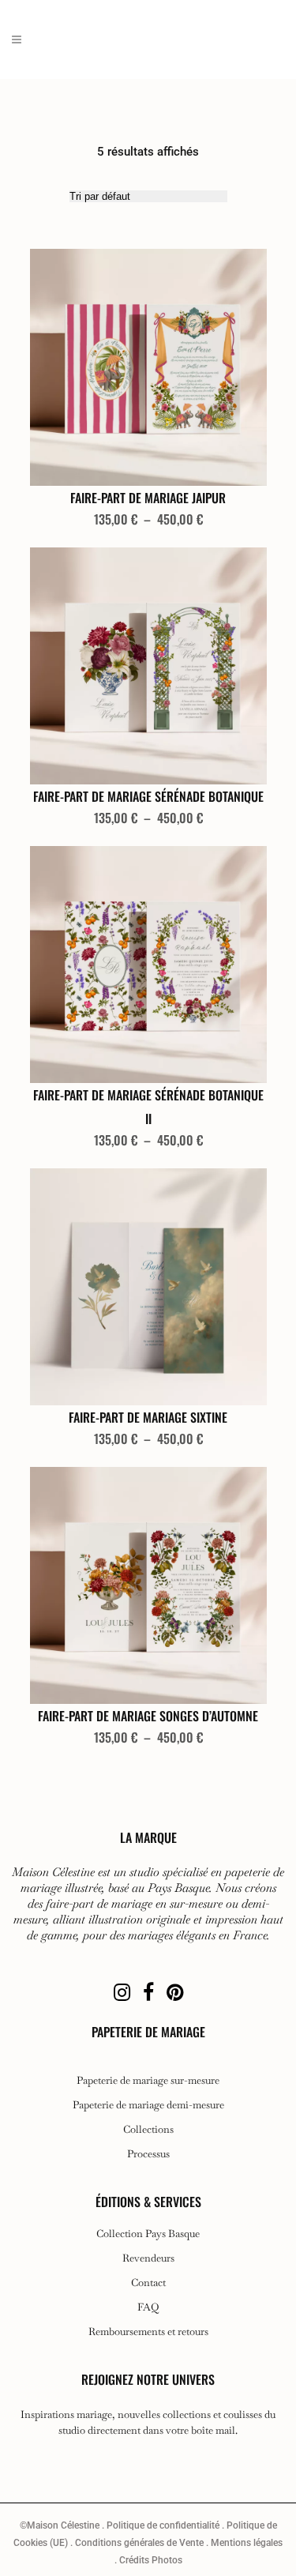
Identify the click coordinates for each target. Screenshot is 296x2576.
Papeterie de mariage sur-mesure (148, 2081)
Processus (148, 2154)
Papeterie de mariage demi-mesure (148, 2105)
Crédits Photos (151, 2560)
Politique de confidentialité (163, 2525)
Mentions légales (247, 2543)
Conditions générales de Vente (139, 2543)
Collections (148, 2130)
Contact (148, 2283)
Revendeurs (148, 2258)
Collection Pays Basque (148, 2234)
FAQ (148, 2307)
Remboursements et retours (148, 2332)
